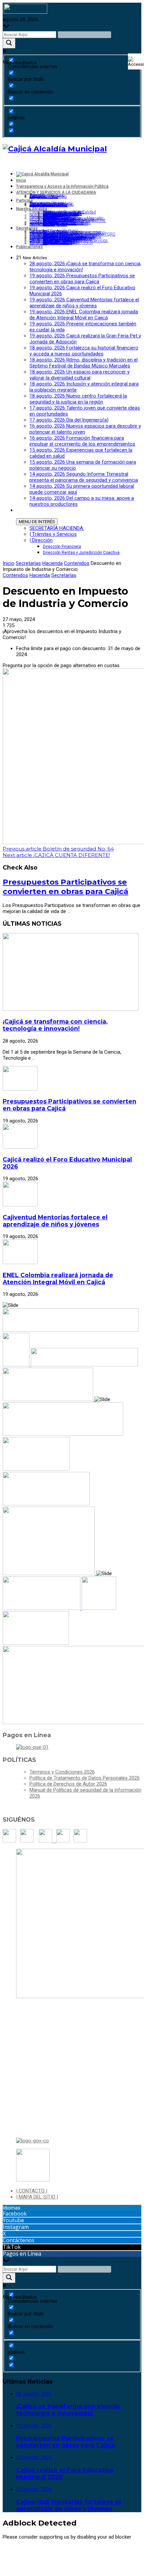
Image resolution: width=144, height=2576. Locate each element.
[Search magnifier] (9, 43)
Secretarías (28, 563)
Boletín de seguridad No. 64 (58, 849)
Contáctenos (19, 2240)
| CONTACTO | (32, 2191)
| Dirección (41, 540)
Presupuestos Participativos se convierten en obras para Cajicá (65, 887)
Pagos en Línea (22, 2254)
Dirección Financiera (62, 547)
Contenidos (77, 563)
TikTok (12, 2247)
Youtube (13, 2220)
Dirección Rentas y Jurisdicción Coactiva (81, 553)
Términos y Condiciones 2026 (62, 1772)
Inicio (9, 563)
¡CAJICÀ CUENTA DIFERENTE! (56, 855)
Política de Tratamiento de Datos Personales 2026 (85, 1778)
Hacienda (52, 563)
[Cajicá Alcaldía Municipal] (55, 149)
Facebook (15, 2214)
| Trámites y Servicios (53, 534)
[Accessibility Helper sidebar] (136, 61)
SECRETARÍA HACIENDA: (57, 528)
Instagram (16, 2227)
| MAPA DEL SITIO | (37, 2197)
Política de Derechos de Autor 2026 (68, 1784)
